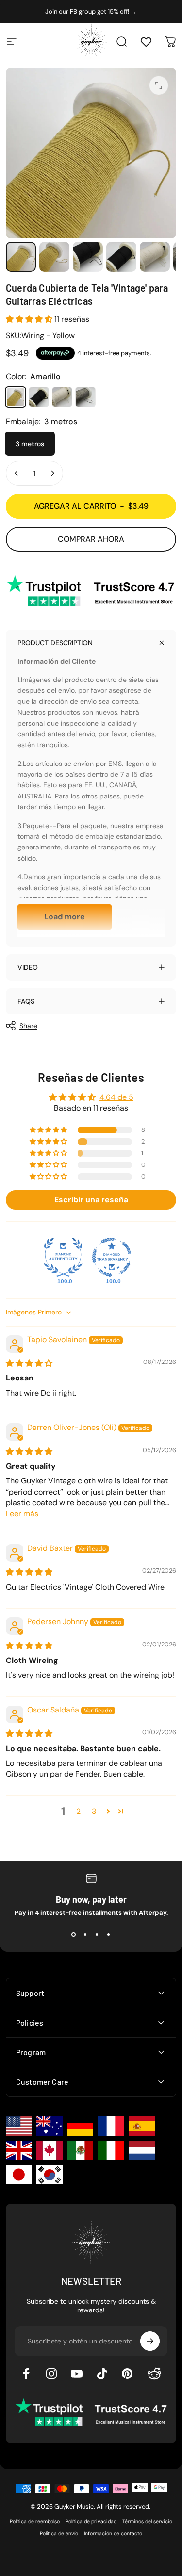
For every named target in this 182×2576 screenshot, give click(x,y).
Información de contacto (113, 2534)
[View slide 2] (85, 1934)
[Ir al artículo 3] (88, 257)
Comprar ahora (91, 539)
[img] (29, 1363)
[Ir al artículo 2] (54, 257)
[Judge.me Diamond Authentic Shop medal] (63, 1257)
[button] (30, 319)
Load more (65, 917)
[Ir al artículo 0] (21, 257)
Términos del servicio (147, 2521)
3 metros (30, 444)
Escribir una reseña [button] (91, 1200)
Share (28, 1026)
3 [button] (94, 1811)
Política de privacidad (91, 2521)
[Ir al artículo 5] (155, 257)
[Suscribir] (150, 2341)
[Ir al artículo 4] (121, 257)
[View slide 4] (109, 1934)
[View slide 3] (97, 1934)
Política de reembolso (35, 2521)
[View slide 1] (74, 1934)
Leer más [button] (22, 1514)
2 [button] (78, 1811)
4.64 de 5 (116, 1097)
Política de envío (59, 2534)
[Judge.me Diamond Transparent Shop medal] (112, 1257)
